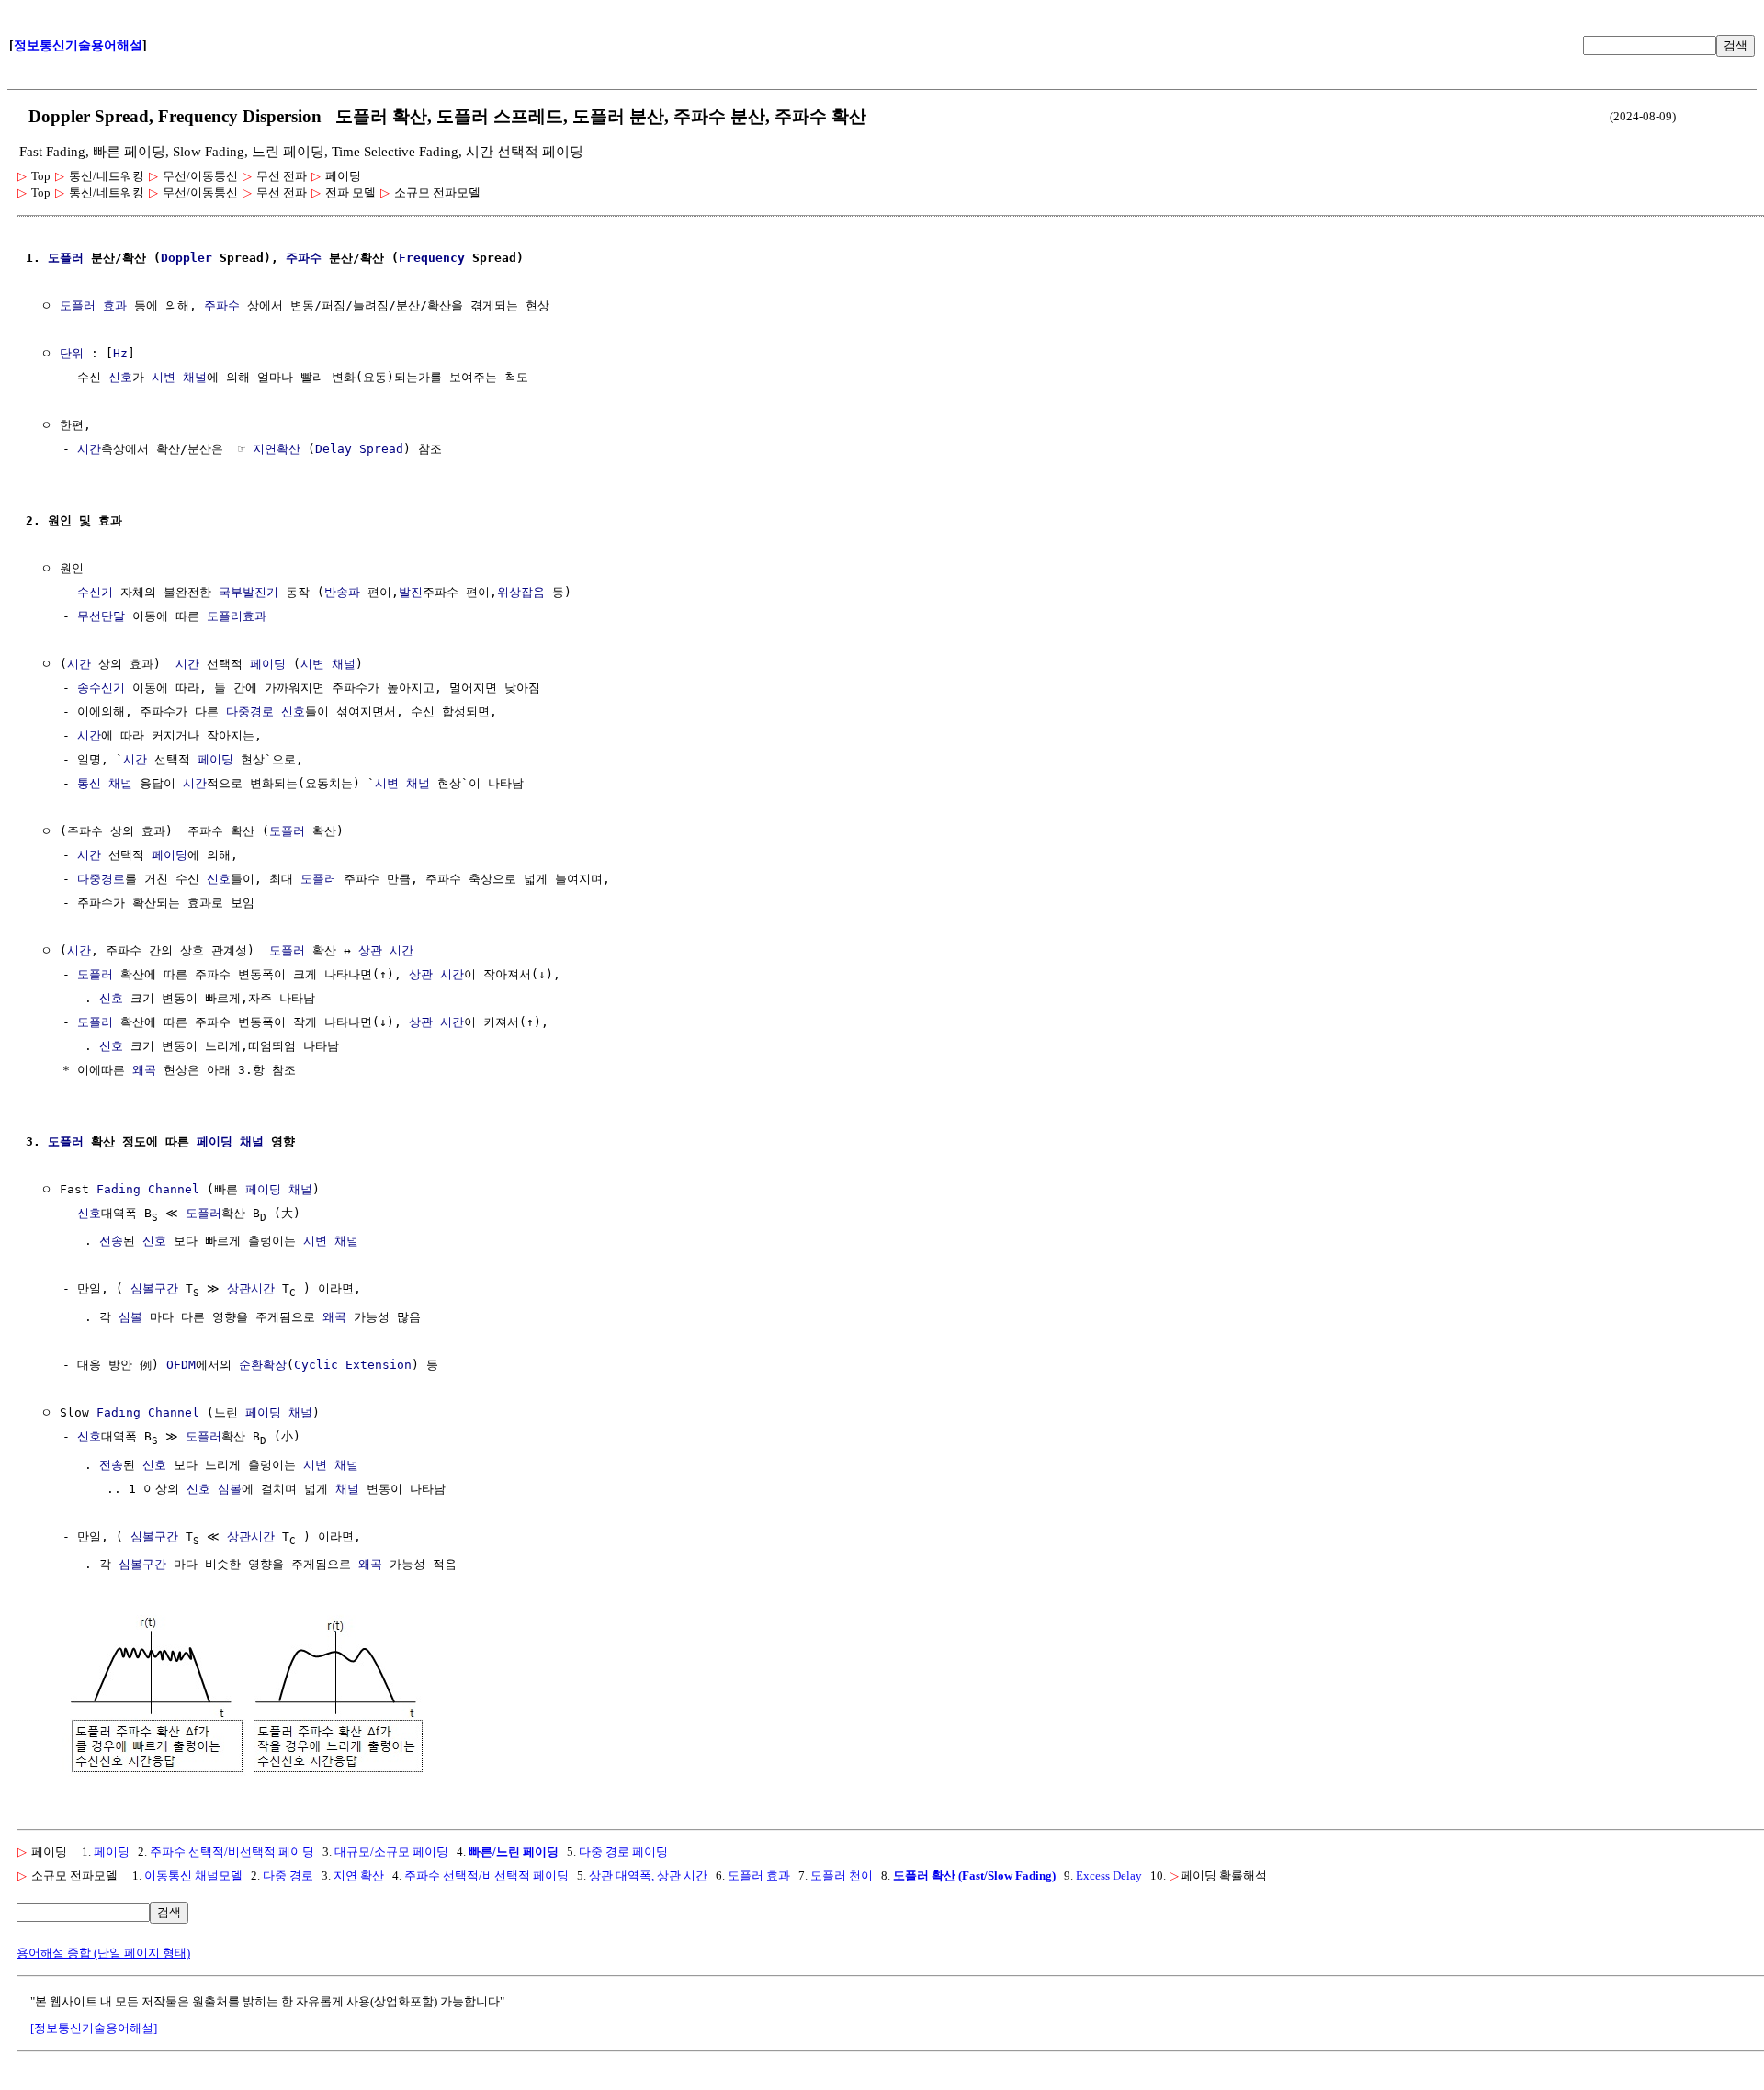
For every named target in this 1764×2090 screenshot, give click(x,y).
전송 (111, 1241)
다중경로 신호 (266, 712)
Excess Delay (1109, 1875)
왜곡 (144, 1070)
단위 (72, 353)
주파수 (304, 258)
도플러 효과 (93, 305)
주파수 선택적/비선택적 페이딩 (232, 1852)
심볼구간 (154, 1288)
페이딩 (268, 664)
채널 (347, 1489)
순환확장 (263, 1365)
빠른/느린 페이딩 (514, 1852)
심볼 (130, 1317)
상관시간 (251, 1288)
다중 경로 (288, 1875)
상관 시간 (386, 950)
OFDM (181, 1365)
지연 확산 (359, 1875)
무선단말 (101, 616)
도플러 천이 (842, 1875)
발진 (411, 592)
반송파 (342, 592)
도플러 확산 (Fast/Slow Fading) (974, 1875)
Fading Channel (148, 1189)
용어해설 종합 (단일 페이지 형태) (103, 1953)
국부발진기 (249, 592)
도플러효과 (237, 616)
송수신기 (101, 688)
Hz (120, 353)
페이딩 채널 (230, 1141)
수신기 (95, 592)
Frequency (432, 258)
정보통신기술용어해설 (78, 45)
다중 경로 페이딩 (623, 1852)
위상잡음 (521, 592)
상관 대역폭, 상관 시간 (648, 1875)
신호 (120, 377)
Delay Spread (359, 449)
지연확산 (277, 449)
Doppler (187, 258)
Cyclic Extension (353, 1365)
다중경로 (101, 879)
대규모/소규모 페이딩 (391, 1852)
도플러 (66, 258)
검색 (1736, 45)
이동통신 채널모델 (193, 1875)
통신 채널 (105, 783)
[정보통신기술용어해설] (94, 2028)
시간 (89, 449)
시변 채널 (179, 377)
